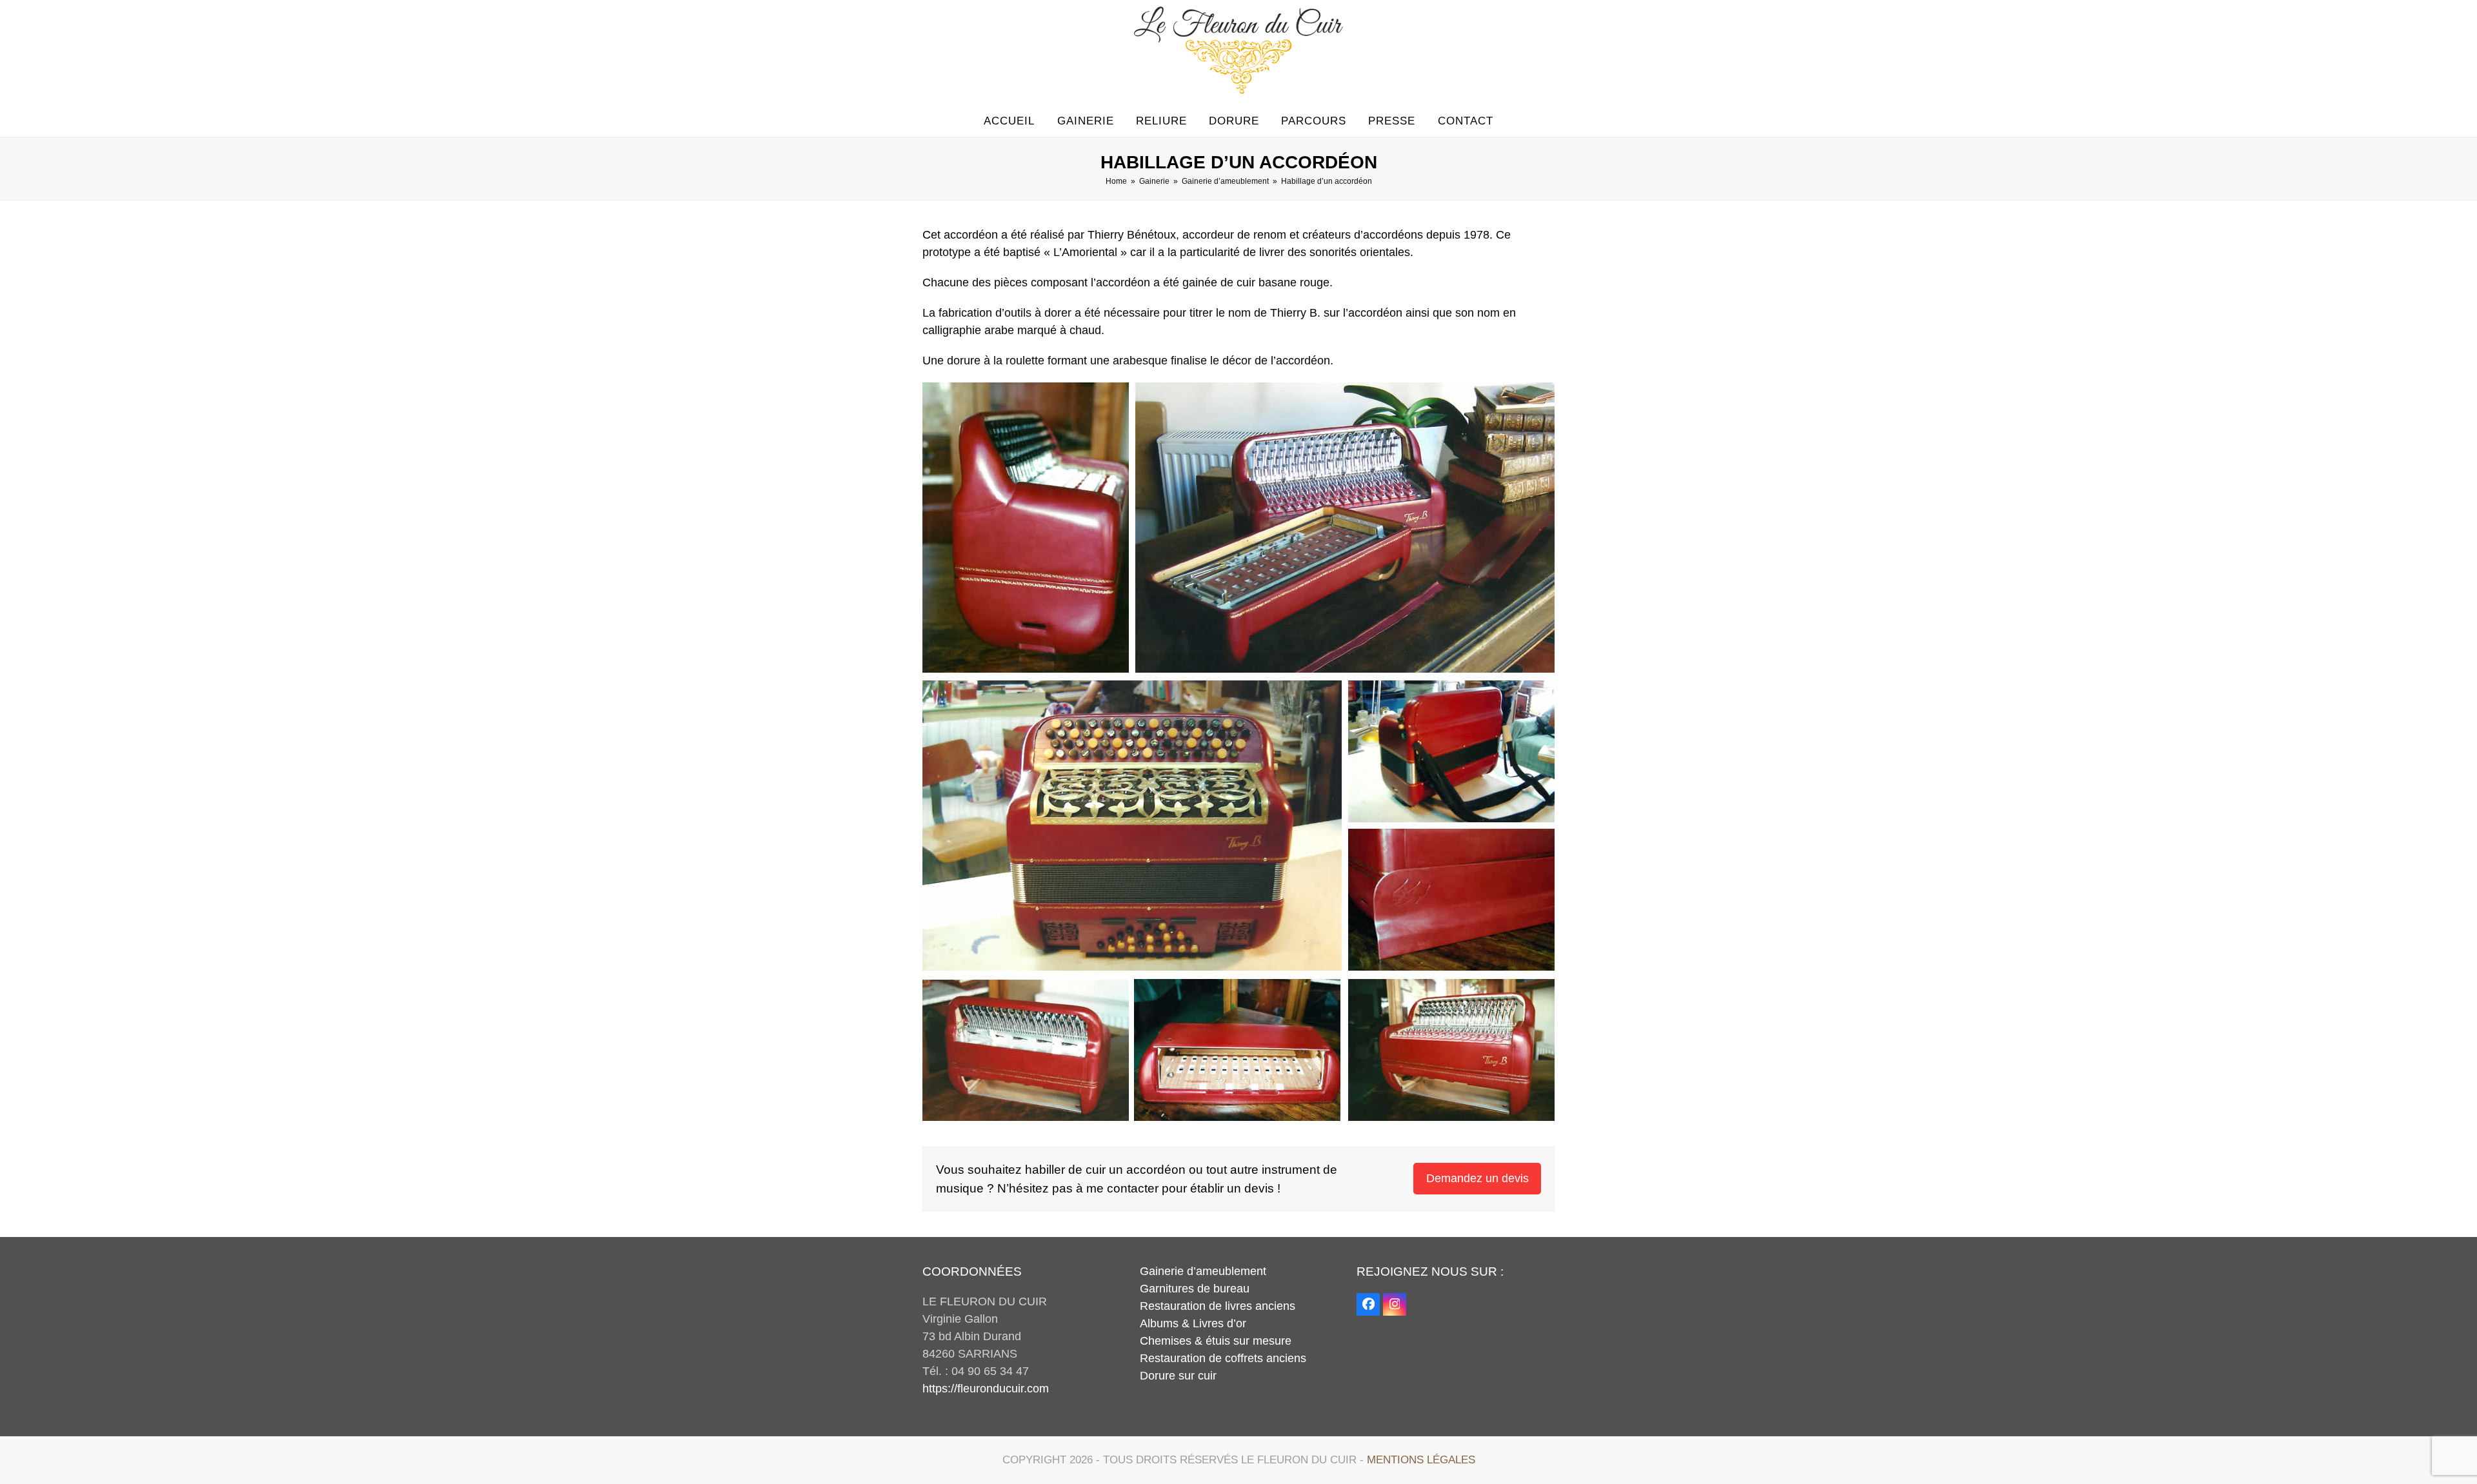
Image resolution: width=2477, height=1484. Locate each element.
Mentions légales (1421, 1460)
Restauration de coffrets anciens (1223, 1358)
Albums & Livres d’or (1193, 1323)
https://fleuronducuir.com (986, 1389)
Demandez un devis (1477, 1178)
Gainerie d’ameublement (1203, 1271)
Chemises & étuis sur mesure (1216, 1341)
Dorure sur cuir (1178, 1376)
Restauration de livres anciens (1218, 1306)
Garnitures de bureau (1195, 1289)
